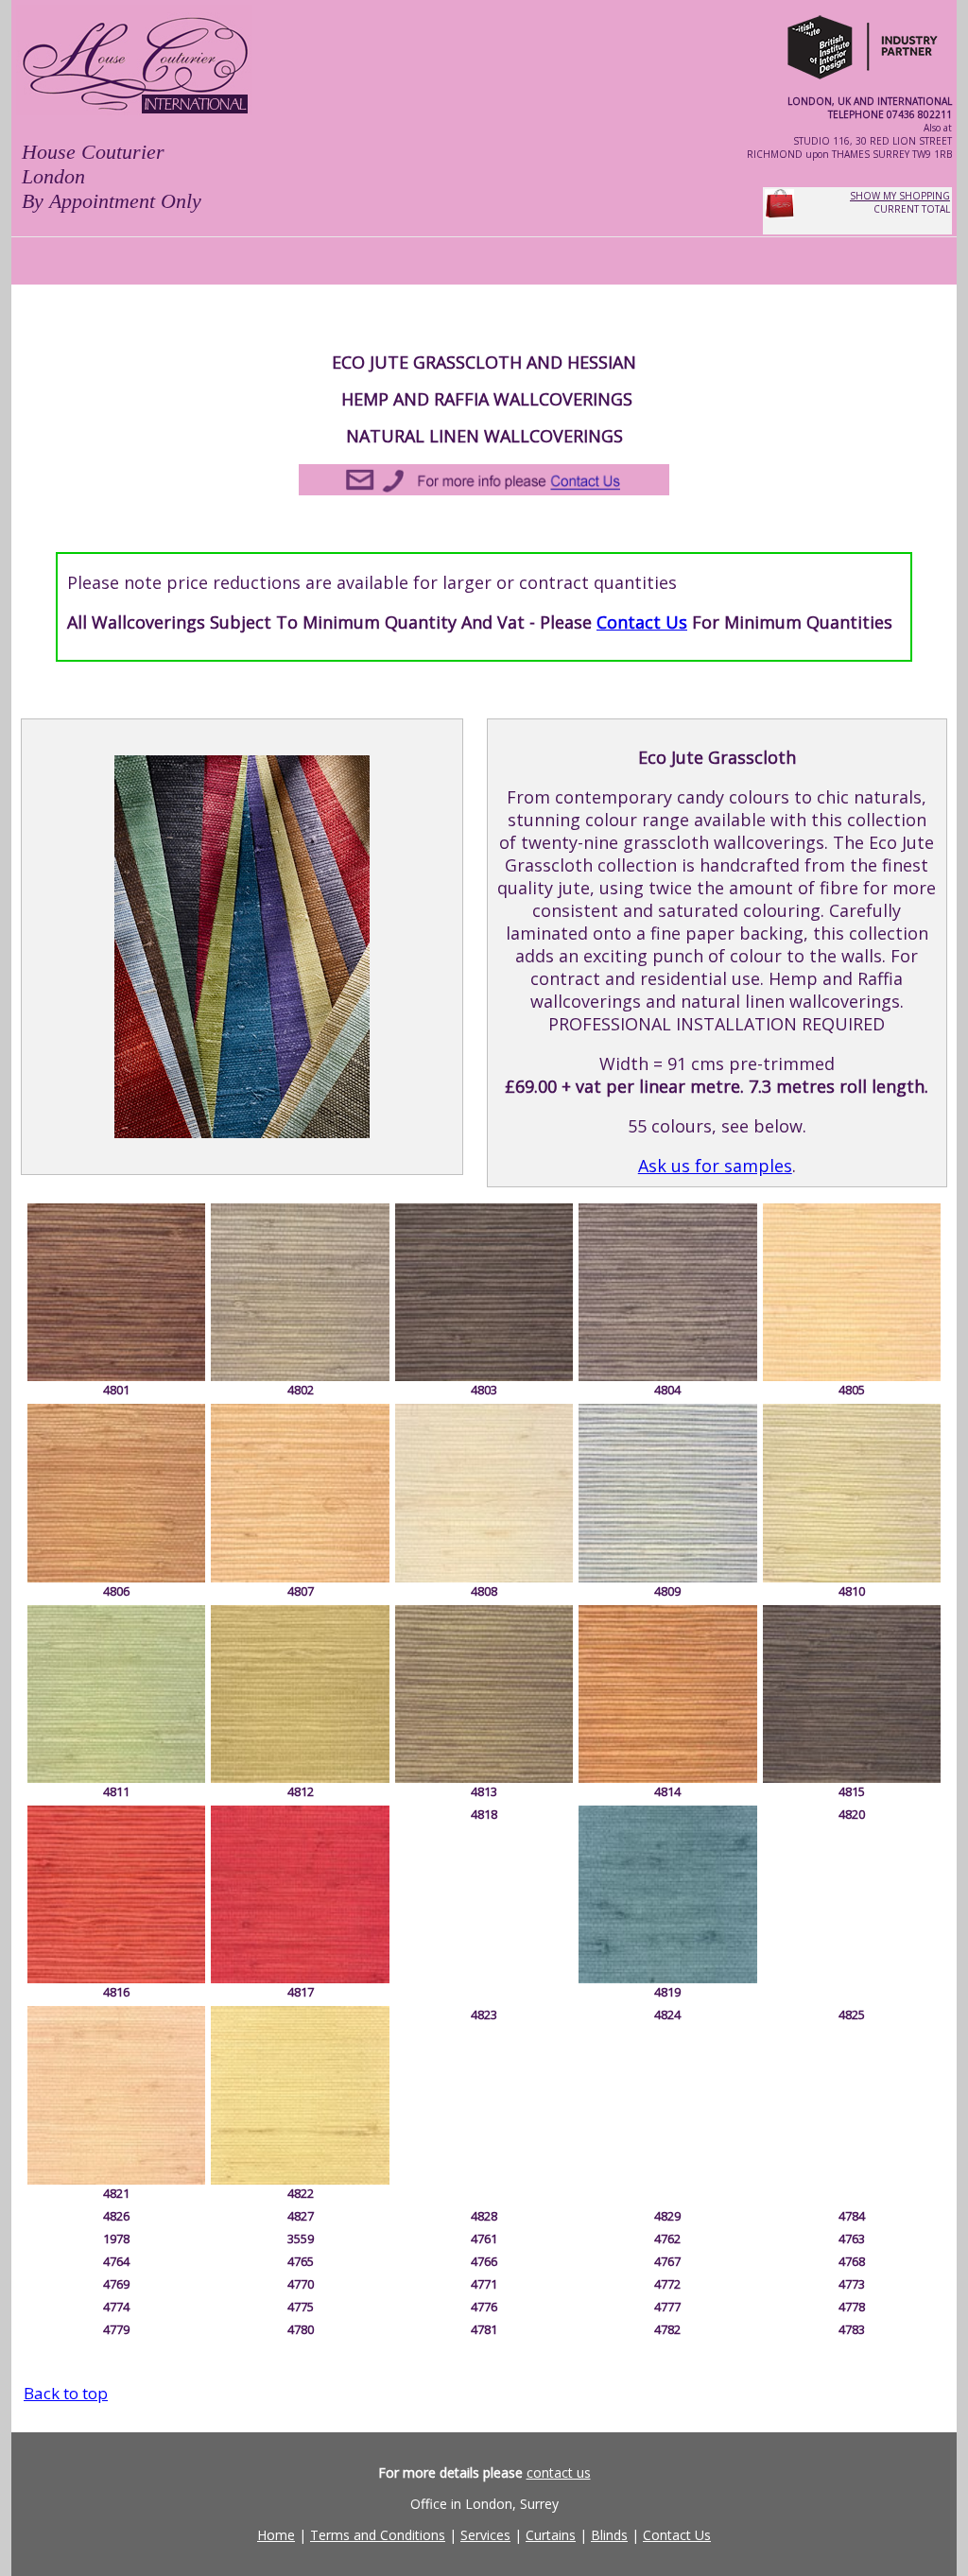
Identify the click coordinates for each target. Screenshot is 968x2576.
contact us (559, 2472)
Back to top (66, 2393)
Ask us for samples (715, 1166)
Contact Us (642, 622)
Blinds (609, 2535)
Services (485, 2535)
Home (276, 2535)
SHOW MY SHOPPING (900, 196)
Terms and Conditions (378, 2535)
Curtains (551, 2535)
